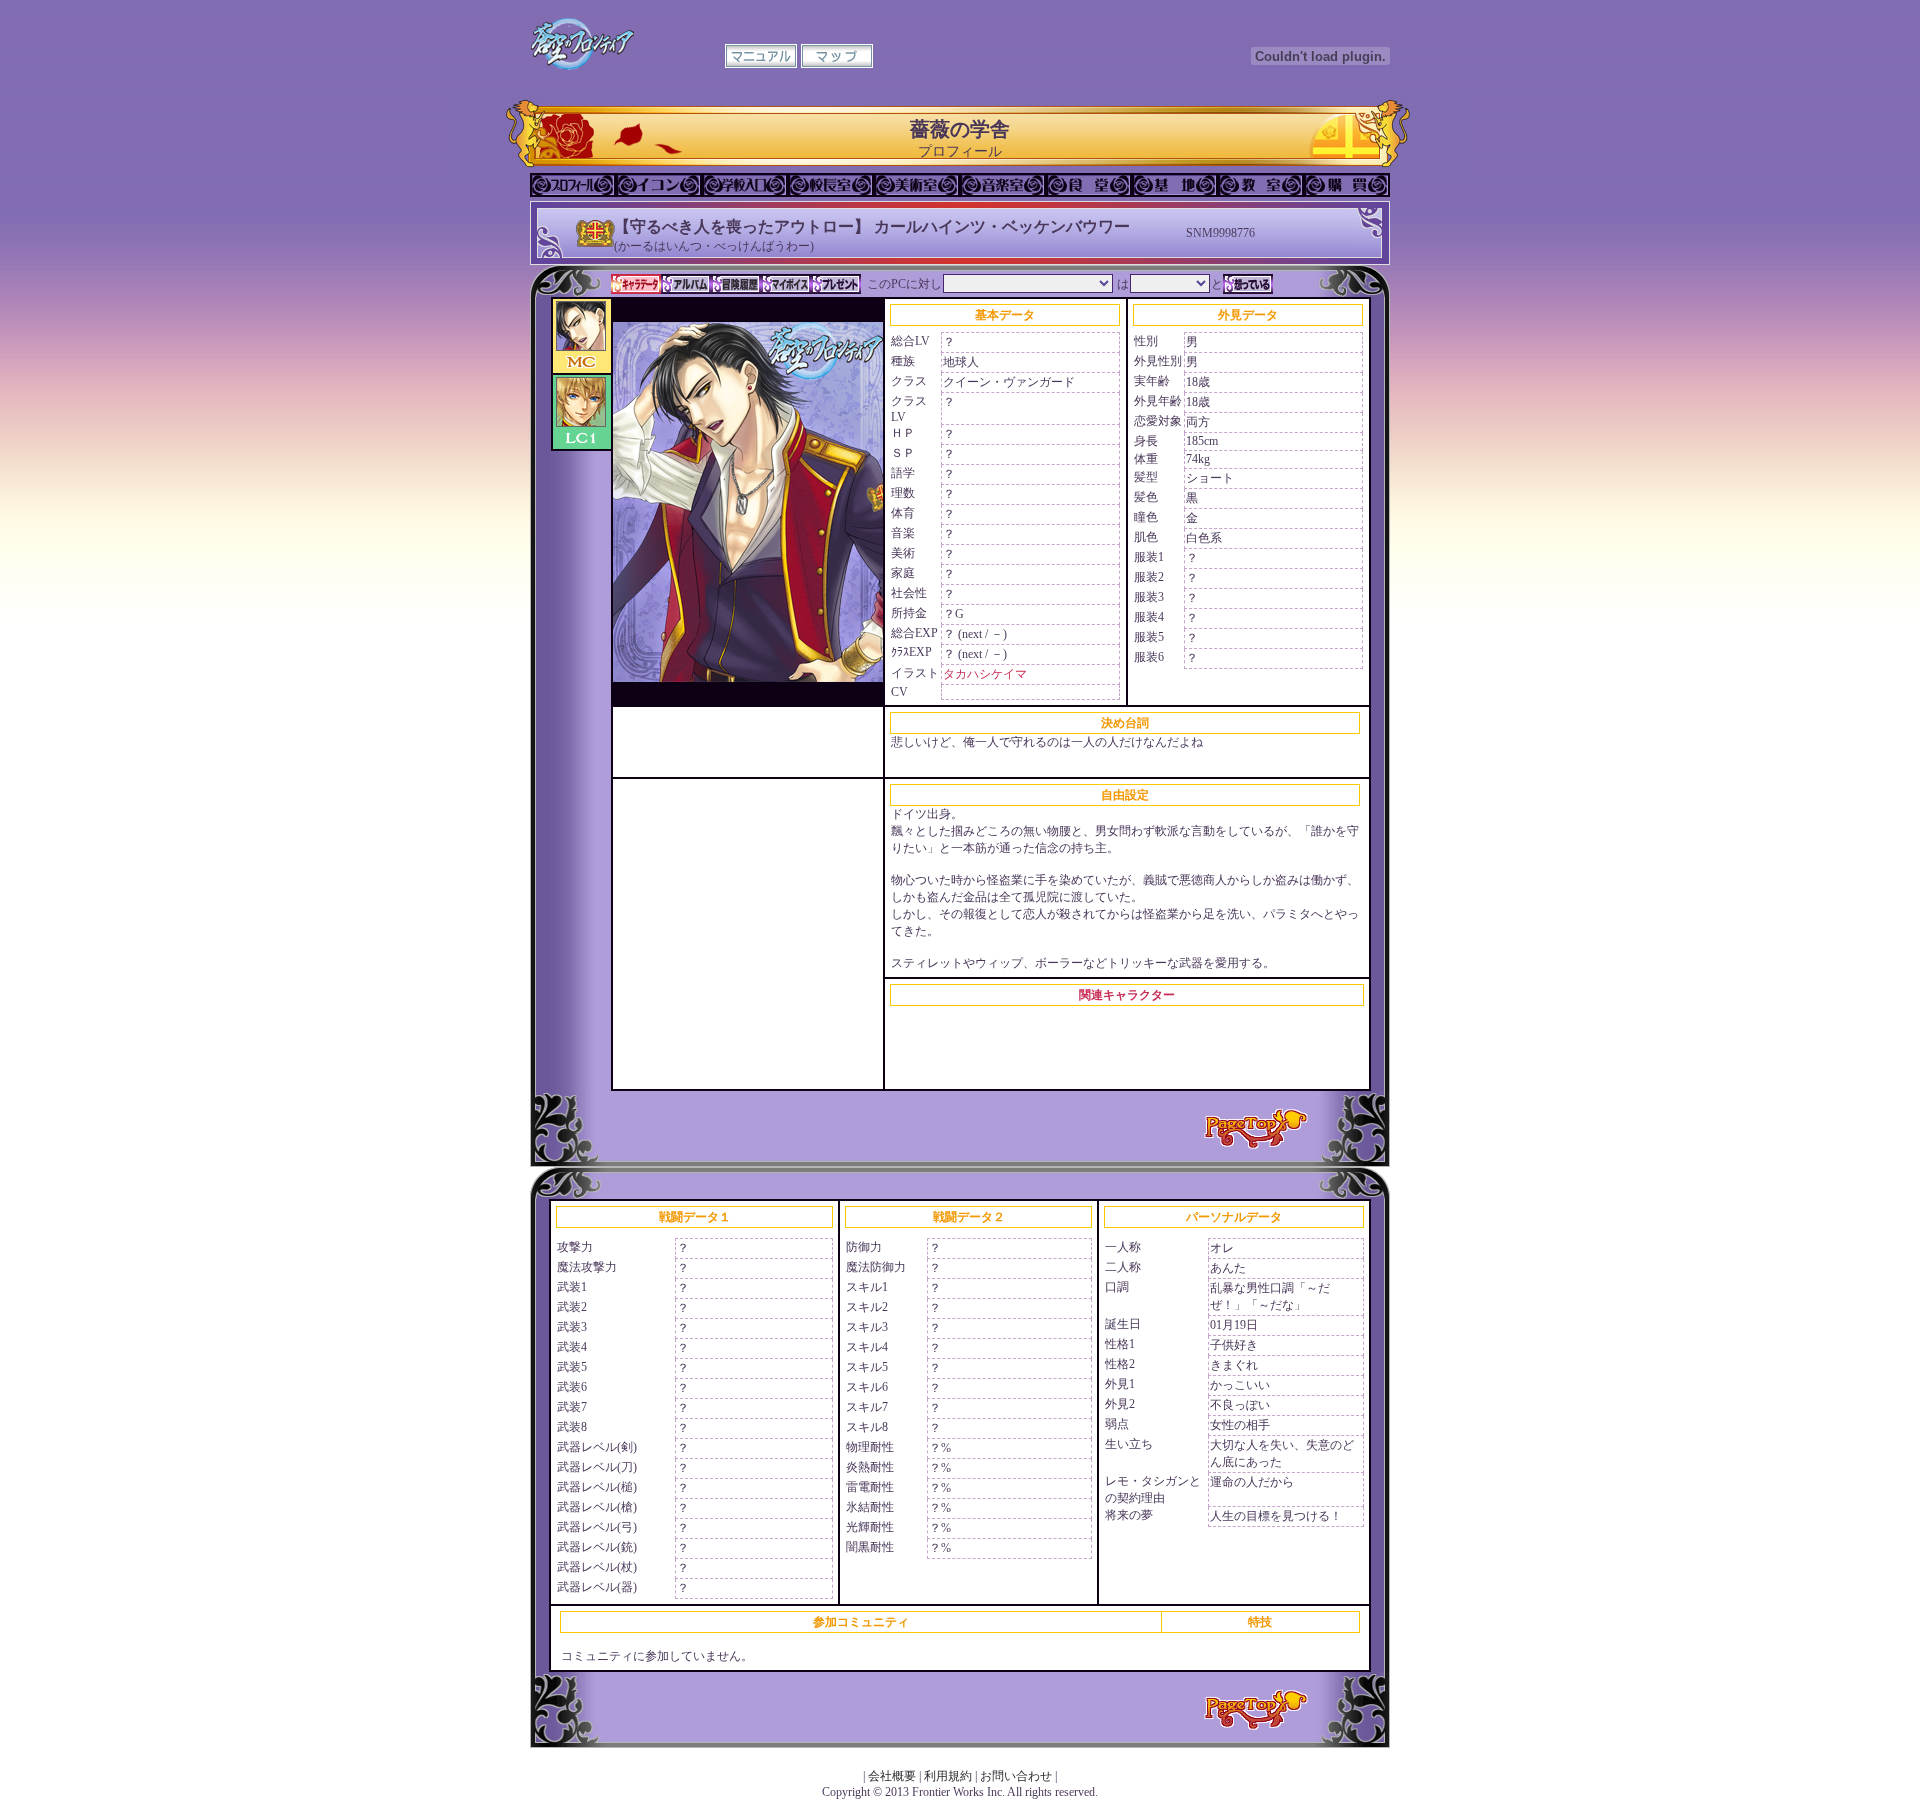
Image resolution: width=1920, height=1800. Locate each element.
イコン (659, 185)
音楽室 (1003, 185)
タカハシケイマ (985, 674)
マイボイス (786, 284)
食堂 (1089, 185)
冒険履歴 (736, 284)
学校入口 (745, 185)
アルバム (686, 284)
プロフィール (573, 185)
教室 (1261, 185)
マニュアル (761, 56)
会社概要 (892, 1776)
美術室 (917, 185)
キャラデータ (636, 284)
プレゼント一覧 (836, 284)
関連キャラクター (1127, 995)
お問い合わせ (1016, 1776)
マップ (837, 56)
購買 (1347, 185)
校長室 (831, 185)
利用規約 (948, 1776)
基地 (1175, 185)
